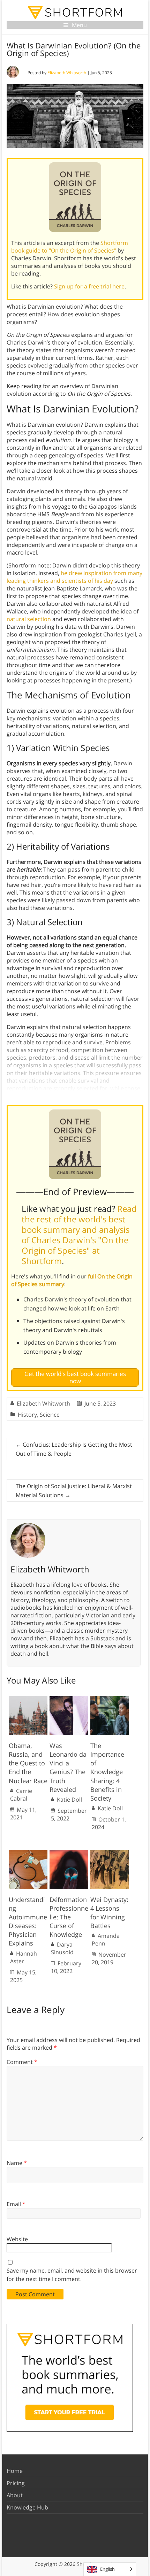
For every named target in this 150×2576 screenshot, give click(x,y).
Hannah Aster (24, 1957)
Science (50, 1415)
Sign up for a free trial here (89, 286)
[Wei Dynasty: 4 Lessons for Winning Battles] (110, 1854)
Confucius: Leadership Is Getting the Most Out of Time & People (74, 1449)
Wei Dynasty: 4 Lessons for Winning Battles (109, 1913)
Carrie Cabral (21, 1795)
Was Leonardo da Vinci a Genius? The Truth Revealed (68, 1767)
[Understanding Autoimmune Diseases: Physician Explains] (28, 1854)
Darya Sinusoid (62, 1948)
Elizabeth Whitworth (67, 73)
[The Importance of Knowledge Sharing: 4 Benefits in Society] (110, 1700)
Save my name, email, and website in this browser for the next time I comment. (72, 2275)
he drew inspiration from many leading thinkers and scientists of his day (74, 577)
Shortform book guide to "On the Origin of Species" (70, 247)
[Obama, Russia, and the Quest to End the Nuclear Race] (28, 1700)
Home (15, 2471)
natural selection (29, 619)
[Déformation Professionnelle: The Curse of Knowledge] (69, 1854)
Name (17, 2163)
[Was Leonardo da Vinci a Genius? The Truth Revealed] (69, 1700)
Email (16, 2204)
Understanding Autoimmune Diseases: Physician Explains (28, 1921)
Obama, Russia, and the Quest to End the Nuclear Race (28, 1763)
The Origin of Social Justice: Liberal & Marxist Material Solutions (74, 1491)
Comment (22, 2062)
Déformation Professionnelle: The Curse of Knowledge (69, 1917)
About (15, 2495)
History (27, 1415)
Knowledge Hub (27, 2507)
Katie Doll (69, 1800)
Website (17, 2239)
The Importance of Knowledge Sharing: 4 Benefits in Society (107, 1772)
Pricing (16, 2483)
